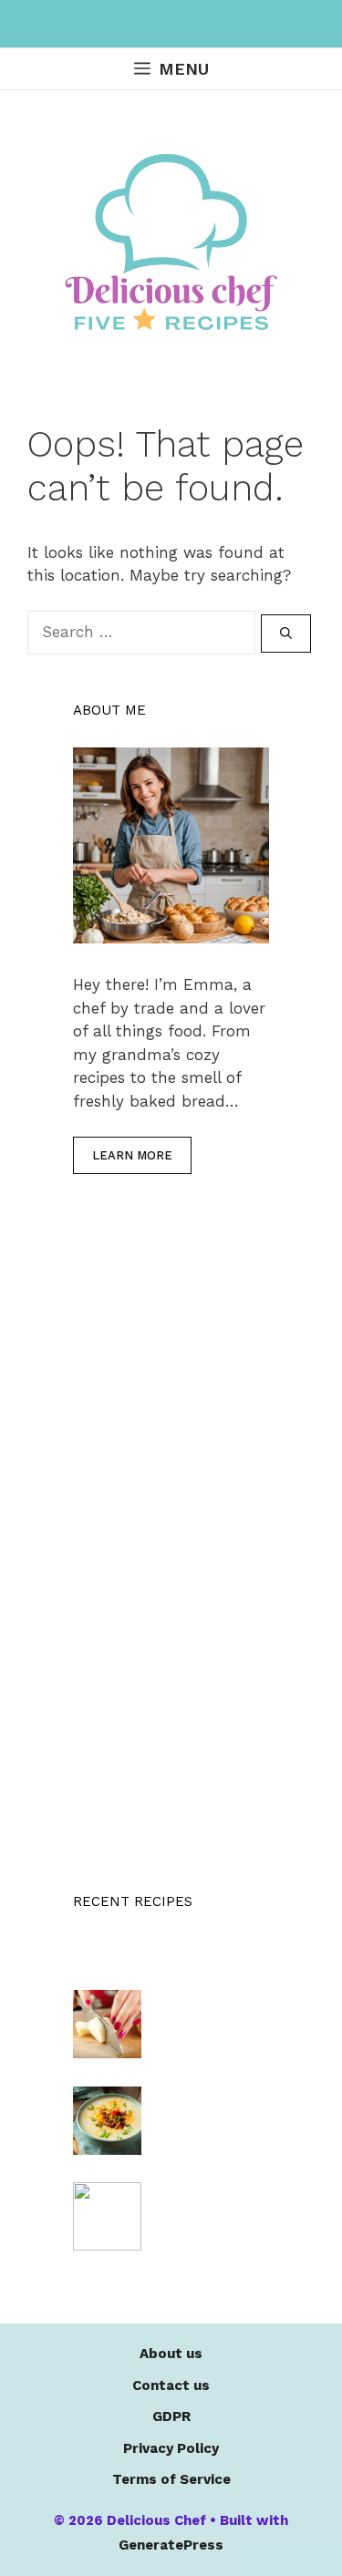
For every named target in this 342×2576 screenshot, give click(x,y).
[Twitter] (222, 24)
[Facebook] (113, 24)
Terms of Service (171, 2479)
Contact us (171, 2385)
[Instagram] (150, 24)
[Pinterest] (186, 24)
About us (171, 2354)
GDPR (171, 2416)
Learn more (132, 1155)
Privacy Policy (171, 2448)
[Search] (286, 634)
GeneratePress (171, 2545)
